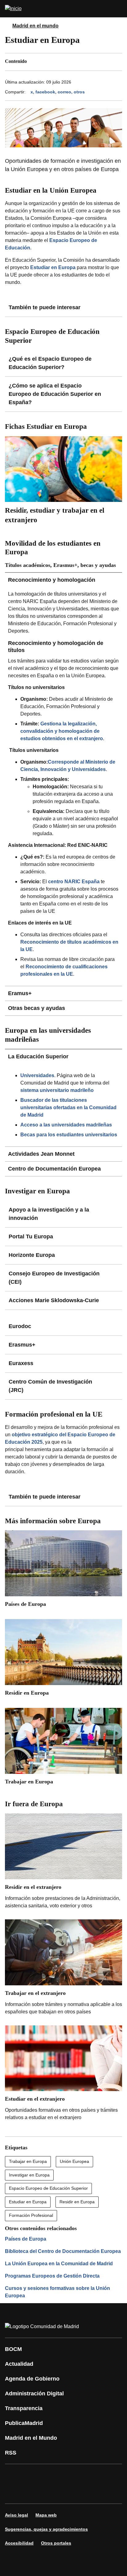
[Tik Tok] (14, 2492)
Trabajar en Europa (28, 2161)
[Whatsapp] (106, 2475)
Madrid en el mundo (35, 26)
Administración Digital (34, 2393)
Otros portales (56, 2543)
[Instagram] (32, 2475)
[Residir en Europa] (63, 1660)
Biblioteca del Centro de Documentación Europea (63, 2251)
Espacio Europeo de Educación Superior (48, 2188)
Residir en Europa (77, 2202)
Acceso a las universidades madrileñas (66, 1125)
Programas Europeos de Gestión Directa (52, 2276)
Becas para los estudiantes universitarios (69, 1135)
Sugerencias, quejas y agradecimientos (46, 2529)
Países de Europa (26, 2239)
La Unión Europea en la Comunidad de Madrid (59, 2264)
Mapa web (46, 2515)
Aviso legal (16, 2515)
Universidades (37, 1075)
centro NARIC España (74, 882)
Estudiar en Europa (28, 2202)
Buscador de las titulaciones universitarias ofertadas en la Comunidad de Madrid (68, 1108)
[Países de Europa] (63, 1571)
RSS (11, 2453)
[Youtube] (69, 2475)
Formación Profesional (31, 2215)
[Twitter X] (51, 2475)
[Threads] (69, 2492)
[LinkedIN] (88, 2475)
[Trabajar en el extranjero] (63, 1969)
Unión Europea (74, 2161)
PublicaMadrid (24, 2423)
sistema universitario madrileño (57, 1090)
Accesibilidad (19, 2543)
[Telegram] (51, 2492)
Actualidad (19, 2364)
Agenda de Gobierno (32, 2379)
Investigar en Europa (29, 2175)
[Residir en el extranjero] (63, 1863)
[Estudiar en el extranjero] (63, 2075)
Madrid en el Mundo (31, 2438)
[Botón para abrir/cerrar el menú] (118, 9)
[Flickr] (32, 2492)
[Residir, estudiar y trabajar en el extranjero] (63, 482)
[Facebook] (14, 2475)
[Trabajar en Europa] (63, 1749)
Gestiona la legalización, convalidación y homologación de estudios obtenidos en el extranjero (62, 731)
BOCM (13, 2349)
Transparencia (24, 2408)
